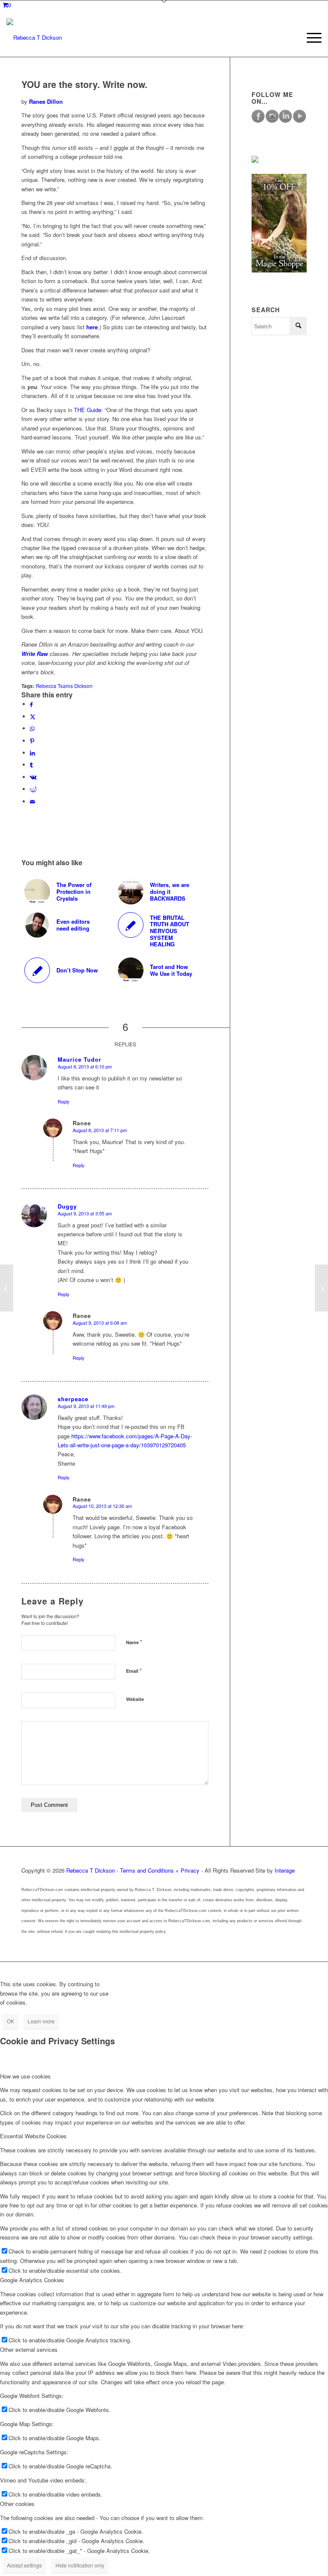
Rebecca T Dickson (91, 1870)
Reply (64, 1101)
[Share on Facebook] (31, 704)
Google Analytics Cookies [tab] (32, 2280)
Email (134, 1670)
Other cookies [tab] (17, 2504)
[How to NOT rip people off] (7, 1288)
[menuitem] (310, 38)
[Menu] (310, 38)
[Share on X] (33, 716)
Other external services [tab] (29, 2349)
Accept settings (24, 2565)
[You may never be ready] (321, 1288)
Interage (285, 1870)
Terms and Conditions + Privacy (160, 1870)
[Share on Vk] (33, 777)
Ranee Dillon (46, 101)
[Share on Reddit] (33, 789)
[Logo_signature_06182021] (34, 38)
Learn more (41, 2021)
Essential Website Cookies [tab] (33, 2136)
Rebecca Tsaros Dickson (64, 686)
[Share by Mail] (32, 801)
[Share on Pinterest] (32, 741)
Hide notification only (80, 2565)
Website (135, 1699)
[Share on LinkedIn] (32, 753)
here (92, 327)
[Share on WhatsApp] (32, 728)
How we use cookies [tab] (25, 2076)
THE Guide (88, 410)
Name (134, 1642)
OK (10, 2021)
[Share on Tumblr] (31, 765)
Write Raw (35, 654)
